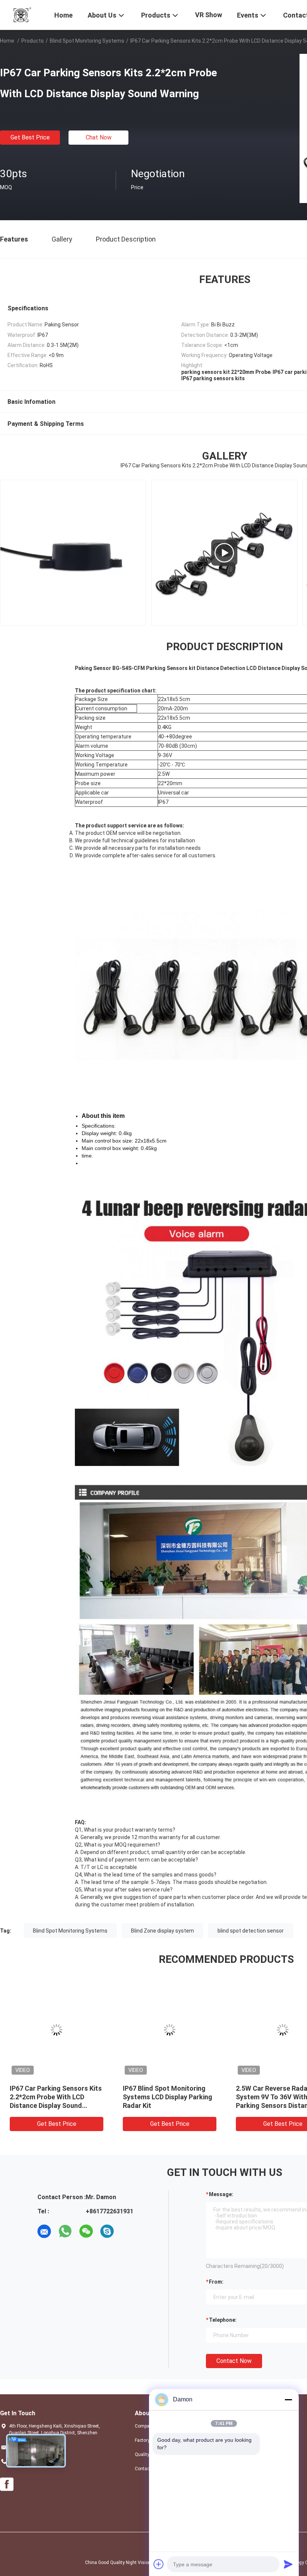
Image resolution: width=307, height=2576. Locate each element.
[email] (44, 2231)
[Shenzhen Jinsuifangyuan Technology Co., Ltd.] (22, 14)
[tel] (128, 2231)
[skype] (107, 2231)
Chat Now (99, 137)
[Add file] (159, 2564)
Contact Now (234, 2361)
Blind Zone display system (162, 1931)
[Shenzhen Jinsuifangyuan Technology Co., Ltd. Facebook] (7, 2484)
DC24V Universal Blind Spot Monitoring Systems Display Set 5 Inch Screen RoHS (53, 2097)
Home (7, 41)
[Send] (288, 2564)
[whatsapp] (65, 2231)
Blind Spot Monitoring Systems (87, 41)
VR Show (209, 15)
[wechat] (86, 2231)
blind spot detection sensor (251, 1931)
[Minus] (288, 2400)
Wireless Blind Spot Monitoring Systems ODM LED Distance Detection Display (169, 2097)
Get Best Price (30, 137)
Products (33, 41)
